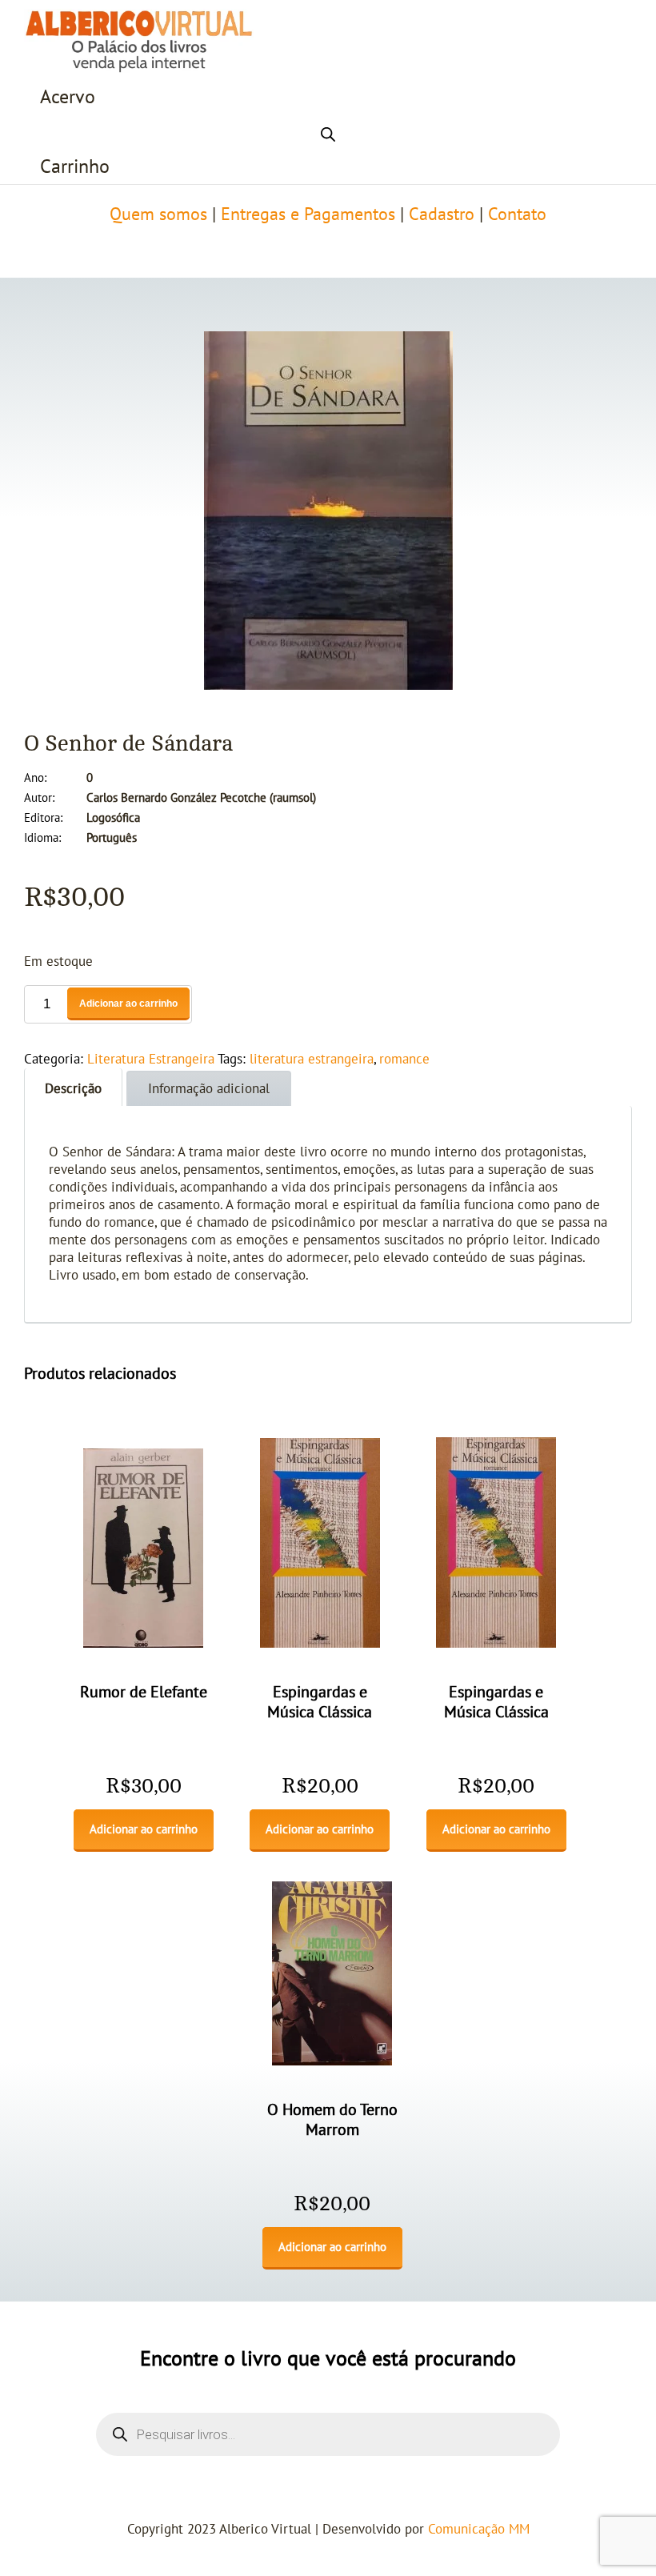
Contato (517, 214)
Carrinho (75, 167)
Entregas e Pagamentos (308, 214)
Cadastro (442, 214)
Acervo (68, 97)
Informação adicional (209, 1089)
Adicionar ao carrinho (128, 1004)
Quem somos (158, 214)
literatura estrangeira (312, 1060)
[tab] (73, 1087)
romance (404, 1060)
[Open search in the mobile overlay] (328, 132)
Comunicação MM (479, 2530)
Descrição (73, 1089)
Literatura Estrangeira (151, 1060)
